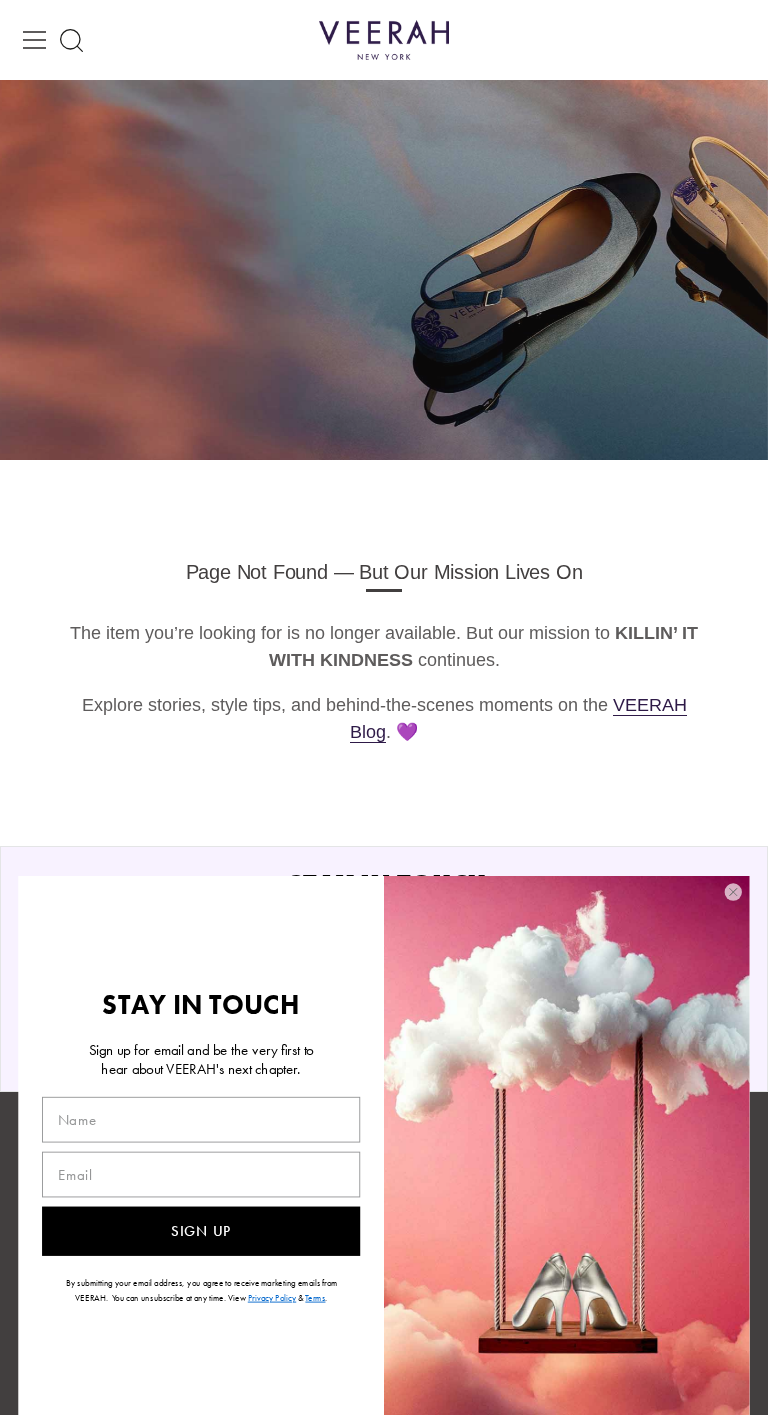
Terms (315, 1298)
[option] (384, 270)
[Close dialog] (733, 892)
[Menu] (35, 40)
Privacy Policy (272, 1298)
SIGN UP (200, 1230)
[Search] (71, 40)
